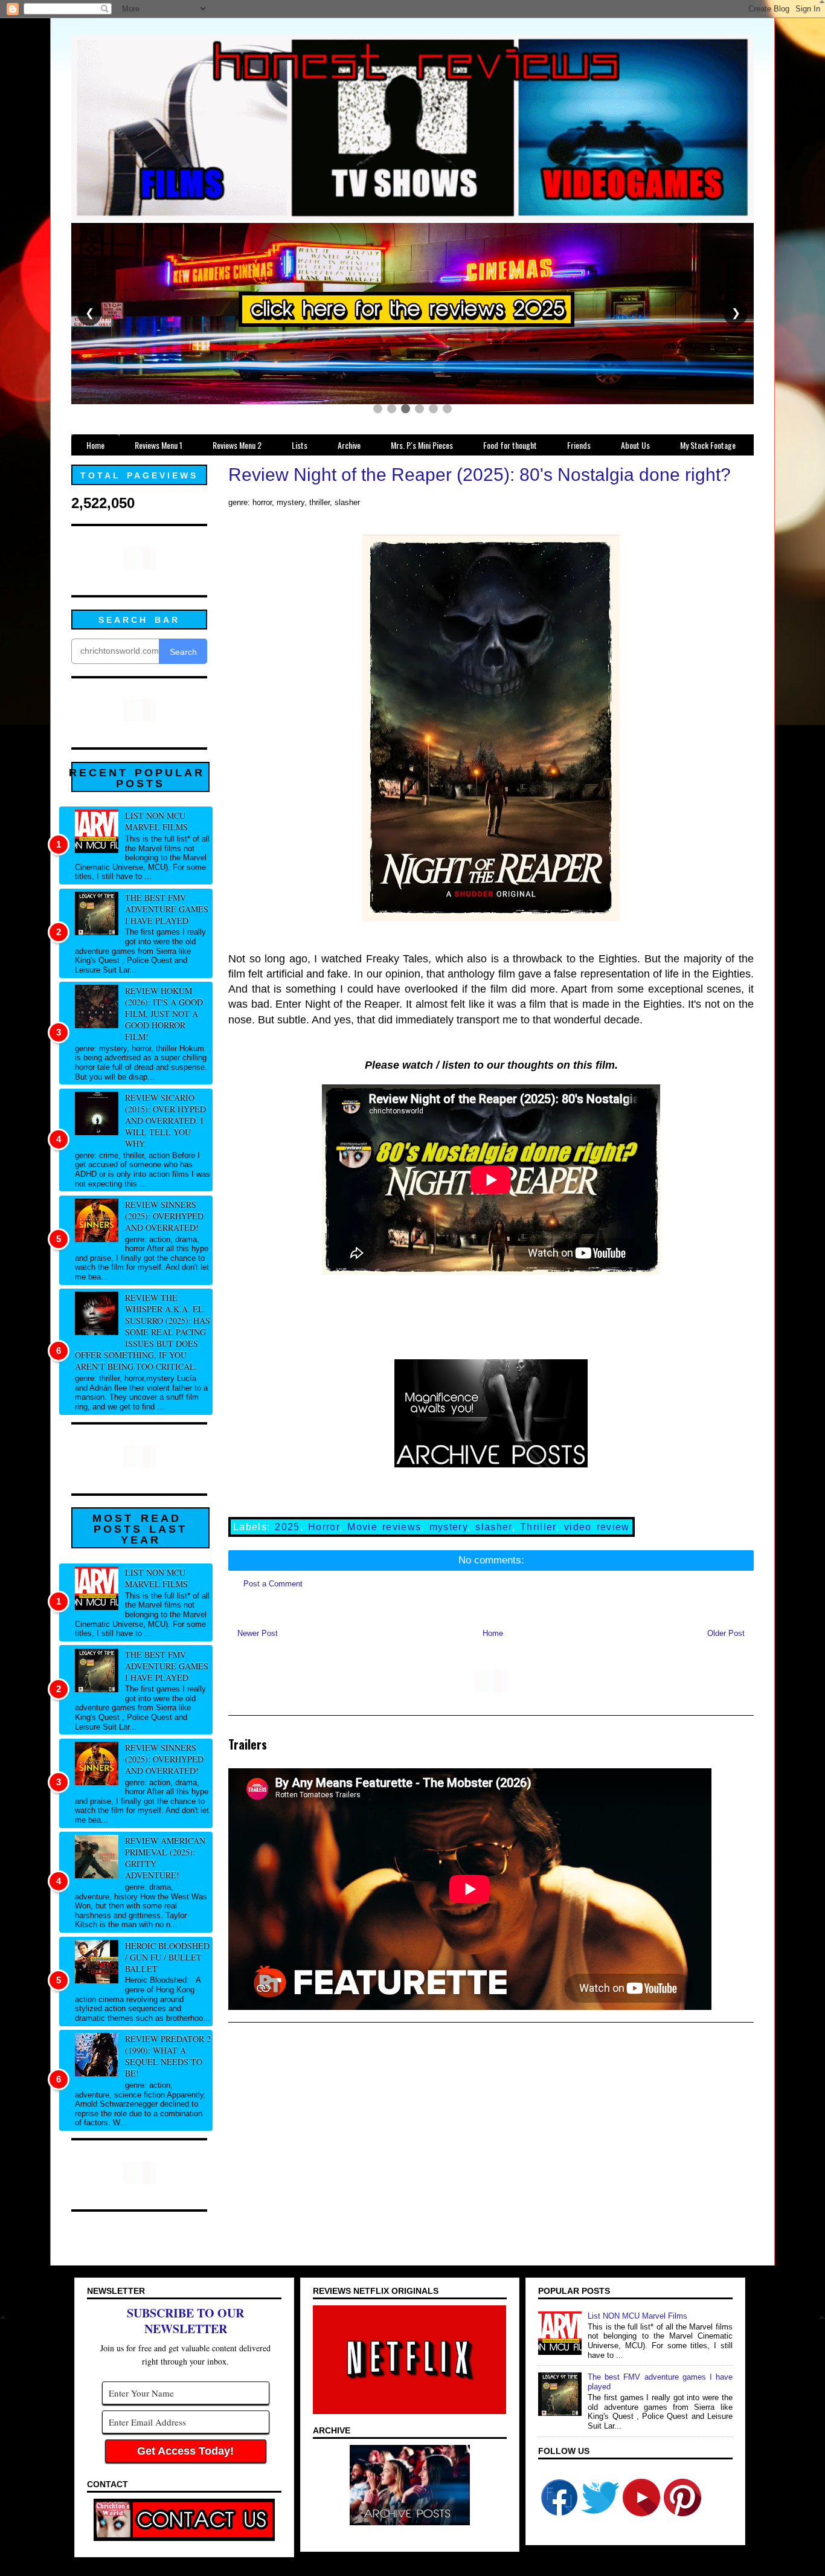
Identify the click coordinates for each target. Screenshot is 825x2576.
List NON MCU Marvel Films (156, 821)
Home (493, 1633)
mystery (448, 1527)
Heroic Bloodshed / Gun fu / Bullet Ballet (167, 1957)
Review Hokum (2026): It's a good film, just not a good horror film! (164, 1013)
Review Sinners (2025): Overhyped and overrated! (164, 1216)
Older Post (726, 1633)
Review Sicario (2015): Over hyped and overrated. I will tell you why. (165, 1120)
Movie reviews (384, 1527)
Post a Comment (273, 1584)
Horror (324, 1527)
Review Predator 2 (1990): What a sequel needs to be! (168, 2056)
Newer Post (258, 1633)
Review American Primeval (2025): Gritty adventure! (165, 1858)
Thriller (538, 1527)
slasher (493, 1527)
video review (597, 1527)
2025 (287, 1527)
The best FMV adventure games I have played (167, 909)
